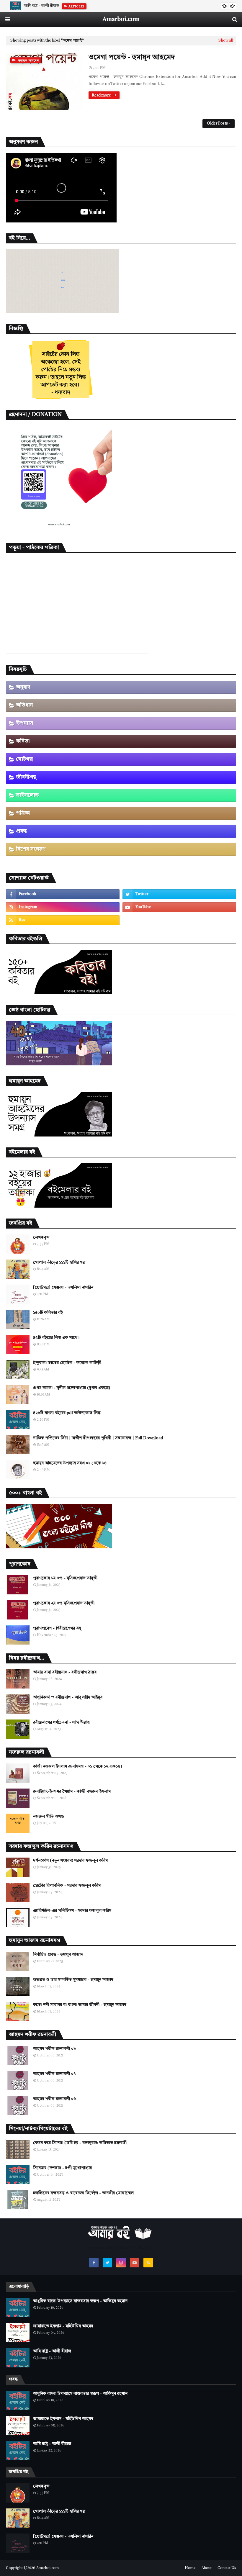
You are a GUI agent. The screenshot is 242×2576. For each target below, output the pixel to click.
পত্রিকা (23, 813)
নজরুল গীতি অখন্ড (49, 1817)
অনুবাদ (23, 687)
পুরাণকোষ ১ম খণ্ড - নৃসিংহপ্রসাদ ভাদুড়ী (65, 1578)
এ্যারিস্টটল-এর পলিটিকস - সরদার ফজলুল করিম (72, 1911)
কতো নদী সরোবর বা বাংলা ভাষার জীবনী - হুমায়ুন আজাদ (80, 2005)
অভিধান (24, 705)
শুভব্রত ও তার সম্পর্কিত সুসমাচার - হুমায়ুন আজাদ (73, 1980)
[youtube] (179, 907)
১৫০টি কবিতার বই (48, 1313)
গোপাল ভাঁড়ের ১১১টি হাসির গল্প (59, 1262)
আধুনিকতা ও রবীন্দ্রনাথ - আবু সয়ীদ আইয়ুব (68, 1697)
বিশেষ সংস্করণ (31, 849)
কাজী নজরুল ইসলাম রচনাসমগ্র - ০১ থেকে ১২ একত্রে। (77, 1766)
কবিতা (23, 741)
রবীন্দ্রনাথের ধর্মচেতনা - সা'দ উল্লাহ (61, 1722)
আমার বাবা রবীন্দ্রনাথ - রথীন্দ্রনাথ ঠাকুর (65, 1672)
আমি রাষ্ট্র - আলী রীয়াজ (41, 6)
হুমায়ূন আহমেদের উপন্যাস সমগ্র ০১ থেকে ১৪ (70, 1463)
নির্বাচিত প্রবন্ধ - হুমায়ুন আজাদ (58, 1955)
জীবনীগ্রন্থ (26, 777)
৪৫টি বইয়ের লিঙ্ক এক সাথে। (56, 1338)
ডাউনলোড (27, 795)
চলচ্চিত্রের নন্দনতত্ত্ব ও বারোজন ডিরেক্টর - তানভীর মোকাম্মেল (83, 2193)
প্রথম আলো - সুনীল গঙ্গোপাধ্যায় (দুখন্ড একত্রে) (72, 1388)
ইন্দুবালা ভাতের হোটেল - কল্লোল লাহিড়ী (67, 1363)
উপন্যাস (24, 723)
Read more (101, 95)
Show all (226, 41)
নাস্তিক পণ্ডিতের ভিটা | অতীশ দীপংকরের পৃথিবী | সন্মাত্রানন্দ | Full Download (98, 1438)
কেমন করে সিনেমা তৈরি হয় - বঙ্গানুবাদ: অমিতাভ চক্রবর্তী (80, 2143)
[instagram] (63, 907)
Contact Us (227, 2568)
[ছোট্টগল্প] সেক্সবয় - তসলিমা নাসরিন (63, 1288)
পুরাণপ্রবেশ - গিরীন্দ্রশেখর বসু (57, 1628)
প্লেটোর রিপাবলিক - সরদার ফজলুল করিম (67, 1886)
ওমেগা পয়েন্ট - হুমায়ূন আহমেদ (132, 58)
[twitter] (179, 894)
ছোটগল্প (24, 759)
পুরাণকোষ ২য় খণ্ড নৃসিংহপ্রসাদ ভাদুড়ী (64, 1603)
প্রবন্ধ (21, 831)
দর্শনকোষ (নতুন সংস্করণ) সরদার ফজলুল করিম (70, 1861)
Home (190, 2568)
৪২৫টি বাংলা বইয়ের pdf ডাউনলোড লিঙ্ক (67, 1413)
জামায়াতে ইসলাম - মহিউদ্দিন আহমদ (63, 2326)
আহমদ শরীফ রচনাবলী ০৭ (54, 2074)
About (207, 2568)
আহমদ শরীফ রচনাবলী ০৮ (55, 2049)
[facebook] (63, 894)
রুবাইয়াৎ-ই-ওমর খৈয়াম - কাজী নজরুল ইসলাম (72, 1791)
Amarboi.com (121, 19)
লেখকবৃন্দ (41, 1237)
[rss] (63, 920)
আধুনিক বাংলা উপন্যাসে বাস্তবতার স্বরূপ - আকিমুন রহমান (80, 2301)
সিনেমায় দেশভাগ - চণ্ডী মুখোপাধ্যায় (62, 2168)
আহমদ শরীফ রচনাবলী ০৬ (55, 2099)
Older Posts (217, 123)
